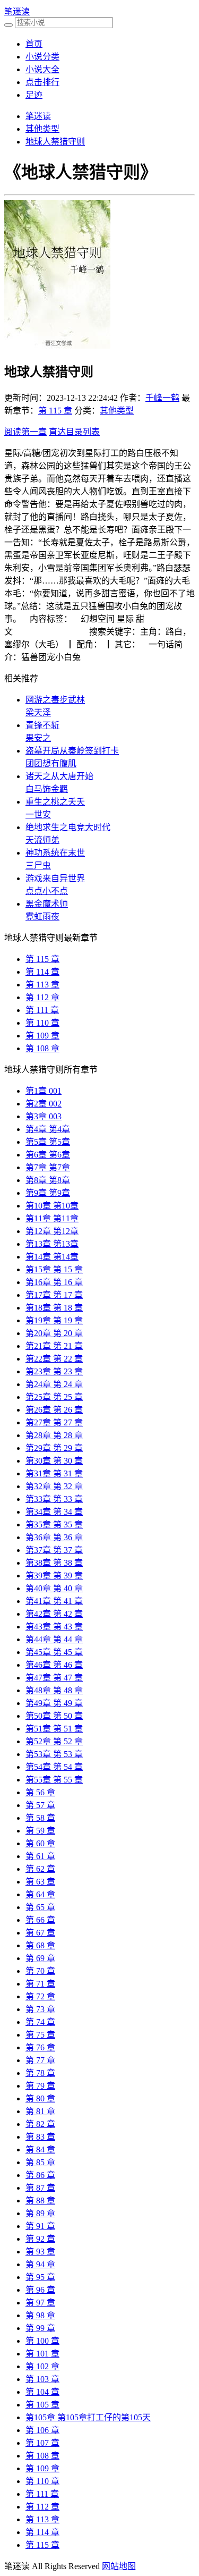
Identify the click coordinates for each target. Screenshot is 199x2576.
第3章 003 (44, 1116)
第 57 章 (40, 1805)
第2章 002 (44, 1104)
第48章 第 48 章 (54, 1690)
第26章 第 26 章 (54, 1410)
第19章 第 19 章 (54, 1320)
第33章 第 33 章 (54, 1499)
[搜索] (8, 25)
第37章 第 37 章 (54, 1550)
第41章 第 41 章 (54, 1601)
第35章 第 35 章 (54, 1525)
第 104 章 (42, 2392)
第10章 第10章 (52, 1206)
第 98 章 (40, 2315)
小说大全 (42, 69)
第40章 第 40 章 (54, 1588)
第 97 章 (40, 2303)
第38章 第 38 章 (54, 1563)
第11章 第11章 (52, 1218)
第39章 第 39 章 (54, 1576)
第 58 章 (40, 1818)
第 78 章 (40, 2073)
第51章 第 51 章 (54, 1729)
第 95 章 (40, 2277)
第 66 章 (40, 1920)
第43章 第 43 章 (54, 1627)
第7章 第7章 (48, 1167)
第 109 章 (42, 1036)
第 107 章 (42, 2443)
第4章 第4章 (48, 1129)
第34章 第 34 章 (54, 1512)
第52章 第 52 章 (54, 1741)
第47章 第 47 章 (54, 1678)
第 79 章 (40, 2086)
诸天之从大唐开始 (59, 776)
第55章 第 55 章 (54, 1780)
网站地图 (119, 2566)
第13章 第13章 (52, 1244)
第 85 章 (40, 2162)
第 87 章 (40, 2188)
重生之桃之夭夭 (55, 802)
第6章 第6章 (48, 1155)
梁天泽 (38, 712)
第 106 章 (42, 2430)
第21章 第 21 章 (54, 1346)
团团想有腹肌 (51, 763)
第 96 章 (40, 2290)
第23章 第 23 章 (54, 1371)
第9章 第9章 (48, 1193)
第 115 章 (55, 411)
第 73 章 (40, 2009)
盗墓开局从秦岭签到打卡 (72, 751)
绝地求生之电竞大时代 (68, 827)
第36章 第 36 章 (54, 1537)
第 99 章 (40, 2328)
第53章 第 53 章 (54, 1754)
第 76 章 (40, 2047)
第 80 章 (40, 2098)
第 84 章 (40, 2150)
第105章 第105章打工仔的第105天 (88, 2417)
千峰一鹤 (162, 398)
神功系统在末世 (55, 853)
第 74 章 (40, 2022)
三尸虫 (38, 865)
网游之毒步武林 (55, 700)
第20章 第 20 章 (54, 1333)
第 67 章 (40, 1933)
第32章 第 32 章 (54, 1486)
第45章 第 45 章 (54, 1652)
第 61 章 (40, 1856)
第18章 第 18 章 (54, 1308)
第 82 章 (40, 2124)
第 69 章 (40, 1958)
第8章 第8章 (48, 1180)
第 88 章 (40, 2201)
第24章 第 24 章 (54, 1384)
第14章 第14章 (52, 1257)
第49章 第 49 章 (54, 1703)
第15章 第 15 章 (54, 1269)
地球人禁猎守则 (55, 142)
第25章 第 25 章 (54, 1397)
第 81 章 (40, 2111)
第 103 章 (42, 2379)
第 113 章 (42, 985)
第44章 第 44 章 (54, 1639)
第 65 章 (40, 1907)
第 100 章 (42, 2341)
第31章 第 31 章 (54, 1473)
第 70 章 (40, 1971)
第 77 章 (40, 2060)
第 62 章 (40, 1869)
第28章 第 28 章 (54, 1435)
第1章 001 (44, 1091)
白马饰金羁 (47, 789)
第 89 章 (40, 2213)
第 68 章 (40, 1945)
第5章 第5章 (48, 1142)
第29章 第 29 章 (54, 1448)
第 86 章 (40, 2175)
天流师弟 (42, 840)
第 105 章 (42, 2405)
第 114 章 (42, 972)
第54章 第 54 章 (54, 1767)
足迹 (34, 95)
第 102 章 (42, 2366)
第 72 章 (40, 1996)
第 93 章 (40, 2252)
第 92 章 (40, 2239)
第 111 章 (42, 1010)
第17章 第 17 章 (54, 1295)
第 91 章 (40, 2226)
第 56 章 (40, 1792)
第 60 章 (40, 1843)
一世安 (38, 814)
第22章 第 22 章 (54, 1359)
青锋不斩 (42, 725)
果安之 (38, 738)
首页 (34, 44)
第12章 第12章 (52, 1231)
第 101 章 (42, 2354)
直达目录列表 (74, 432)
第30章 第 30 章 (54, 1461)
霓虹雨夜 (42, 917)
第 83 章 (40, 2137)
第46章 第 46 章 (54, 1665)
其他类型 (42, 129)
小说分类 (42, 57)
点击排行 (42, 82)
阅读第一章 (25, 432)
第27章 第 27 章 (54, 1422)
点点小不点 (47, 891)
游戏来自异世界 (55, 878)
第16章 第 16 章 (54, 1282)
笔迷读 (17, 11)
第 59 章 (40, 1831)
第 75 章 (40, 2035)
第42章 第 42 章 (54, 1614)
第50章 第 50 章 (54, 1716)
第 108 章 (42, 1048)
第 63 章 (40, 1882)
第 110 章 (42, 1023)
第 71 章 (40, 1984)
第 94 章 (40, 2264)
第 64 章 (40, 1894)
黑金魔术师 (47, 904)
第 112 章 (42, 997)
